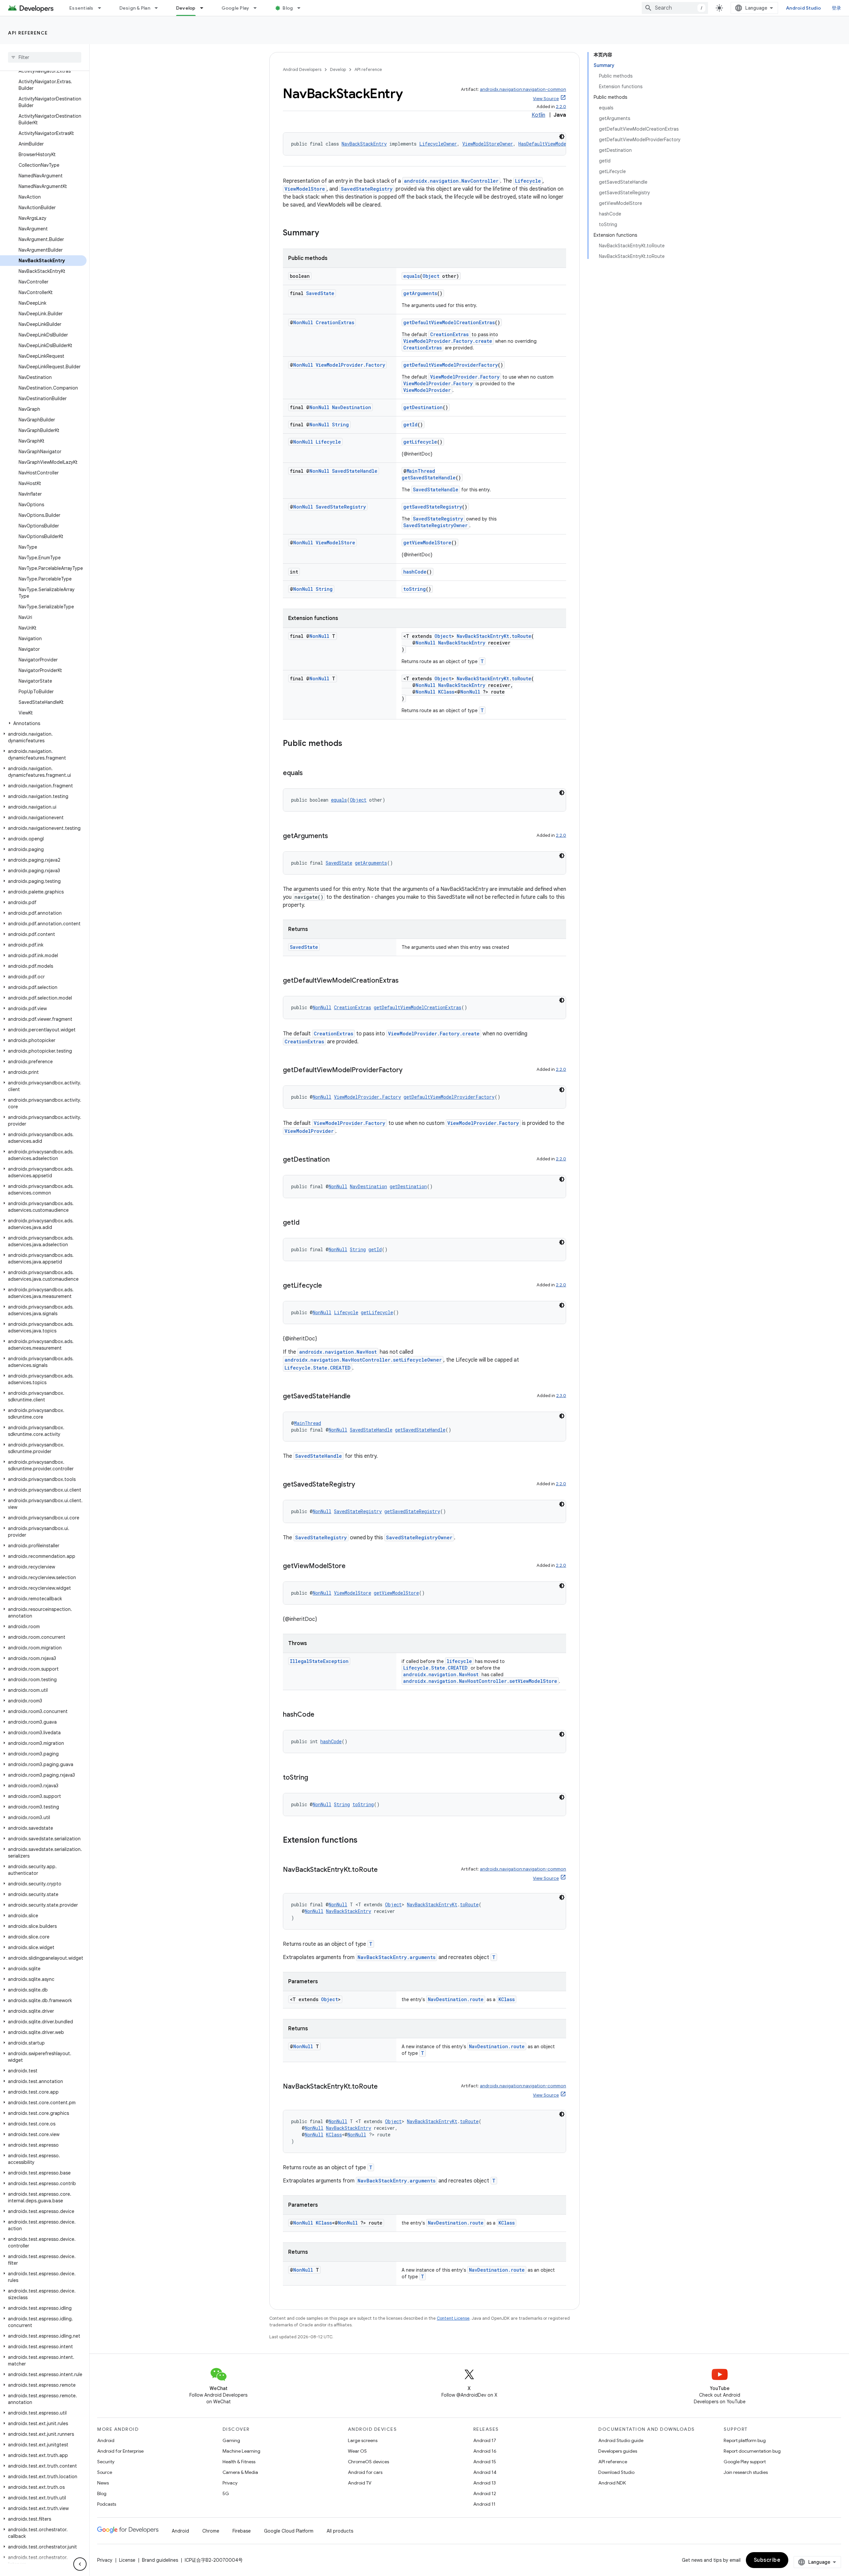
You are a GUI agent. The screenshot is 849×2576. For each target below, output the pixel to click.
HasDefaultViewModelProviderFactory (564, 144)
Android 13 (485, 2483)
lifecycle (459, 1661)
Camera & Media (240, 2472)
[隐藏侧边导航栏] (80, 2564)
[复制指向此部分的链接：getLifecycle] (329, 1286)
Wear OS (357, 2451)
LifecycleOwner (438, 144)
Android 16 (485, 2451)
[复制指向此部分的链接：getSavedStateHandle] (357, 1397)
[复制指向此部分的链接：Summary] (326, 233)
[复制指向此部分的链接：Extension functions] (364, 1841)
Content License (453, 2318)
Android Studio (804, 8)
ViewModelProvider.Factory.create (448, 341)
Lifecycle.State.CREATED (318, 1368)
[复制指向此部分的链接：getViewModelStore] (352, 1566)
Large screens (363, 2440)
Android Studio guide (621, 2440)
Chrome (211, 2531)
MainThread (421, 471)
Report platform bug (745, 2440)
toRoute (522, 636)
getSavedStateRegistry (433, 507)
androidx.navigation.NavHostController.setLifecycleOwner (363, 1360)
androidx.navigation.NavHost (338, 1352)
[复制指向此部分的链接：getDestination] (336, 1160)
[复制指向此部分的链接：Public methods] (349, 744)
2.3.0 (561, 1396)
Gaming (231, 2440)
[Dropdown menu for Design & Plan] (159, 8)
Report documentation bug (752, 2451)
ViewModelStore (305, 189)
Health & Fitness (239, 2462)
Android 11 (484, 2504)
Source (105, 2472)
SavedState (320, 293)
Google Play (235, 8)
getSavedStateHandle (429, 478)
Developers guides (618, 2451)
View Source (546, 99)
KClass (446, 692)
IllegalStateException (319, 1661)
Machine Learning (241, 2451)
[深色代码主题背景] (562, 137)
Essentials (81, 8)
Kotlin (538, 115)
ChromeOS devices (368, 2462)
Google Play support (745, 2462)
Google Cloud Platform (289, 2531)
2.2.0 (561, 107)
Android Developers (302, 69)
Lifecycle (528, 181)
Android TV (360, 2483)
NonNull (303, 322)
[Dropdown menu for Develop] (205, 8)
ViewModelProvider (427, 390)
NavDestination (352, 407)
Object (431, 276)
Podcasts (107, 2504)
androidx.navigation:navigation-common (523, 89)
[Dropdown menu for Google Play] (258, 8)
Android (106, 2440)
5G (226, 2493)
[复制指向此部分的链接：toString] (315, 1778)
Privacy (230, 2483)
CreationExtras (335, 322)
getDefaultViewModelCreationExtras (449, 322)
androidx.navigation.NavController (451, 181)
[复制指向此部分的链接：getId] (306, 1223)
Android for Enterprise (120, 2451)
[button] (43, 723)
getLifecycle (420, 442)
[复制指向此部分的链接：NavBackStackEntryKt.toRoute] (384, 1870)
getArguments (420, 293)
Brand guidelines (160, 2560)
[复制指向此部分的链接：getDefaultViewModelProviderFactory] (409, 1071)
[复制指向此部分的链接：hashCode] (321, 1715)
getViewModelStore (427, 543)
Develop (186, 8)
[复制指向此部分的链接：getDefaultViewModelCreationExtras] (405, 981)
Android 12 (485, 2493)
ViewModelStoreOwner (488, 144)
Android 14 (485, 2472)
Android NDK (612, 2483)
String (340, 425)
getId (410, 425)
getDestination (423, 407)
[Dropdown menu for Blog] (302, 8)
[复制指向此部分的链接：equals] (309, 773)
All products (340, 2531)
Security (106, 2462)
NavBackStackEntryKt (483, 636)
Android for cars (365, 2472)
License (127, 2560)
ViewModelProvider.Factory (350, 365)
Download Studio (616, 2472)
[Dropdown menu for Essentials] (102, 8)
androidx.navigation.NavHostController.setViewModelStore (480, 1681)
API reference (28, 33)
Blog (288, 8)
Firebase (242, 2531)
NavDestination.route (456, 1999)
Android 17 (485, 2440)
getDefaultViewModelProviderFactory (451, 365)
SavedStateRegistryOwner (435, 525)
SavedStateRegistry (367, 189)
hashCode (415, 572)
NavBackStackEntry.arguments (396, 1957)
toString (415, 589)
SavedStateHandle (355, 471)
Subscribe (767, 2560)
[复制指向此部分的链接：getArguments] (335, 836)
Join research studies (746, 2472)
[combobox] (675, 8)
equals (412, 276)
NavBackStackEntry (364, 144)
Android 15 (485, 2462)
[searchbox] (45, 57)
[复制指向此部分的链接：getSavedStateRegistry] (362, 1485)
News (103, 2483)
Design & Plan (135, 8)
